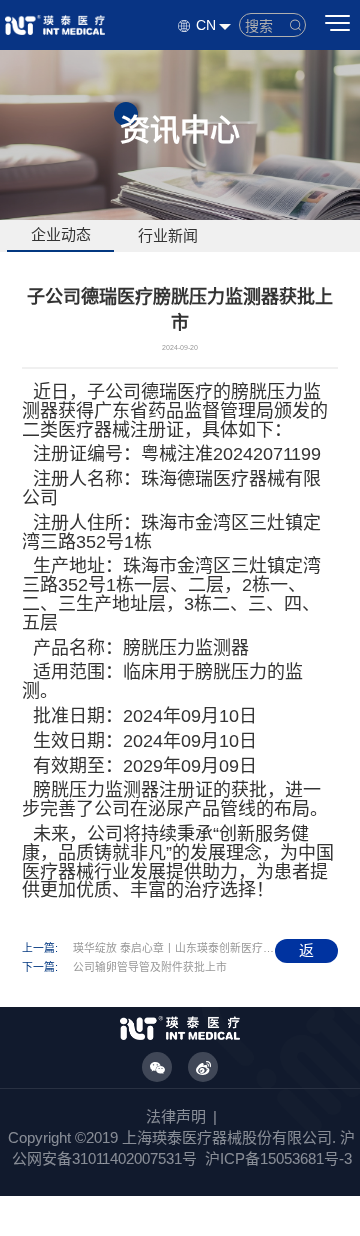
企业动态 (61, 234)
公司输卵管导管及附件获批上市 (150, 967)
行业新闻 (168, 235)
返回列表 (306, 952)
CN (206, 25)
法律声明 (176, 1116)
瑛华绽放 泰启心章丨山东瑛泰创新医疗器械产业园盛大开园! (174, 948)
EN (195, 61)
